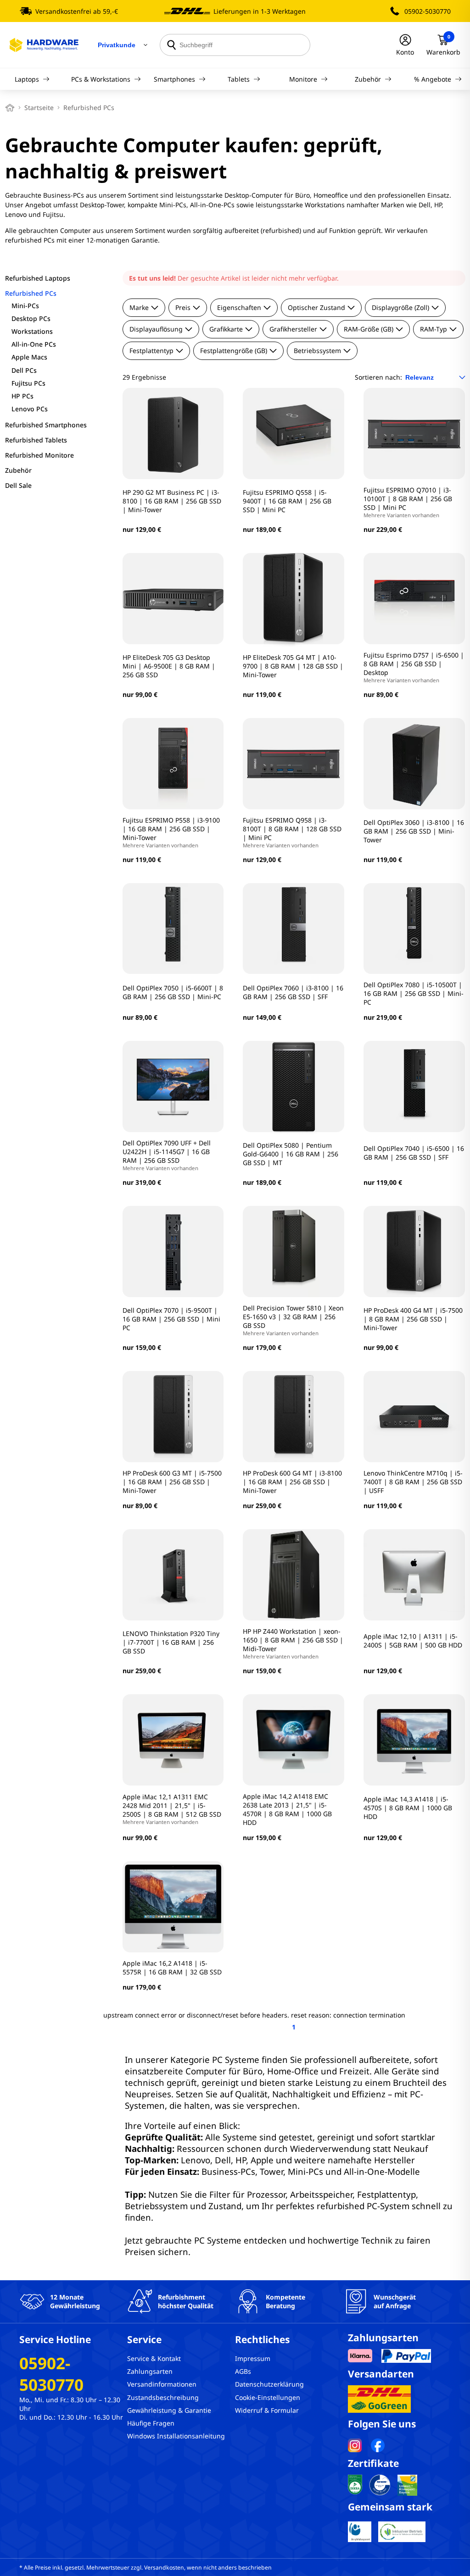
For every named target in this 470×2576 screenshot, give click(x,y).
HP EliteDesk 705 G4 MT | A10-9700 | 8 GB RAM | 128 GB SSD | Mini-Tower (293, 666)
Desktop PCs (31, 318)
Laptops (27, 79)
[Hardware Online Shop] (44, 45)
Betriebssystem (317, 351)
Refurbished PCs (31, 293)
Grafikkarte (226, 329)
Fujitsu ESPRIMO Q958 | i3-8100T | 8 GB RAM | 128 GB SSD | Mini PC (292, 832)
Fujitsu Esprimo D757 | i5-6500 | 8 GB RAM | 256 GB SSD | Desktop (414, 667)
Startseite (39, 108)
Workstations (32, 331)
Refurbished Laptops (38, 278)
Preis (183, 307)
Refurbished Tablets (36, 440)
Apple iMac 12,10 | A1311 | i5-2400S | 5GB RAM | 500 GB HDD (413, 1641)
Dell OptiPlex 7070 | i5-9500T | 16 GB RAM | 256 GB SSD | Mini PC (171, 1319)
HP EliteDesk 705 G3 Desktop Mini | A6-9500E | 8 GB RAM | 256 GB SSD (169, 666)
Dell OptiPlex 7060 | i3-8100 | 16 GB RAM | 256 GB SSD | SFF (293, 992)
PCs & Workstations (101, 79)
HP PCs (22, 396)
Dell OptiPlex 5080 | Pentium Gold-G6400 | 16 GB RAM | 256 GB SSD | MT (291, 1154)
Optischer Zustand (316, 307)
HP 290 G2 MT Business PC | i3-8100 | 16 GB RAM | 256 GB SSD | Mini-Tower (172, 501)
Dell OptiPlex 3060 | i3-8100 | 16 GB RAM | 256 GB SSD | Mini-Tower (414, 831)
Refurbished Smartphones (46, 425)
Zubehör (368, 79)
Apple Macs (29, 357)
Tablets (239, 79)
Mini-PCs (25, 306)
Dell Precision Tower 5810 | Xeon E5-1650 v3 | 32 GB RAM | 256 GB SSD (293, 1320)
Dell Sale (18, 485)
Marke (139, 307)
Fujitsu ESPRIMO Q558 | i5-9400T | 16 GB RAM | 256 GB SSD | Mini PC (287, 501)
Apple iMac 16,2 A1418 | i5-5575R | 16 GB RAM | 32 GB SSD (172, 1968)
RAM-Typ (434, 329)
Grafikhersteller (293, 329)
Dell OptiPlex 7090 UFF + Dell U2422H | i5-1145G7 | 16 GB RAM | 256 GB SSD (167, 1155)
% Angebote (433, 79)
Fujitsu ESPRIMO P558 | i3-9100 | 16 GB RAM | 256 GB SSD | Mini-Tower (171, 832)
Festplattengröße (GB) (234, 351)
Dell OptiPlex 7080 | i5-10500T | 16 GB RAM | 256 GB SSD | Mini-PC (414, 993)
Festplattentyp (151, 351)
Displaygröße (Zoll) (400, 307)
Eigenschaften (239, 307)
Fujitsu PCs (28, 383)
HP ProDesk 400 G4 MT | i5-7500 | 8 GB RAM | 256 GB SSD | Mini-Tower (413, 1319)
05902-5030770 (428, 11)
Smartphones (174, 79)
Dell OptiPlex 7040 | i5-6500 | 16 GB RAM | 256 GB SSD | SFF (414, 1153)
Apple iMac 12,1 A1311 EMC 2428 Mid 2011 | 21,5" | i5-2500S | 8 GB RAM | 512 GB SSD (172, 1809)
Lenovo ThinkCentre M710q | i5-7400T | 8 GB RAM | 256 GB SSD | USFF (413, 1482)
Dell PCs (24, 370)
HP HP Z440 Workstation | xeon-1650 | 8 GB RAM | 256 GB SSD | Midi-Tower (293, 1643)
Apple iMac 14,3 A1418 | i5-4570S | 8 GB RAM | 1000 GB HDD (408, 1808)
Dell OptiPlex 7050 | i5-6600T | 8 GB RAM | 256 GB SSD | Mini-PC (173, 992)
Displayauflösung (156, 329)
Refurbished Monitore (39, 455)
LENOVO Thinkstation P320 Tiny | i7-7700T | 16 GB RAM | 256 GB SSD (171, 1642)
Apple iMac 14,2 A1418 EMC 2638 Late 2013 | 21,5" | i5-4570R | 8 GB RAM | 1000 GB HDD (287, 1809)
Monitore (303, 79)
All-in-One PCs (34, 344)
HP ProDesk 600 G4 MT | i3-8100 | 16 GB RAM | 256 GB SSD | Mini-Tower (292, 1482)
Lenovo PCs (30, 409)
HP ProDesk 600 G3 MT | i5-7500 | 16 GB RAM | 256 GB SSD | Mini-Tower (172, 1482)
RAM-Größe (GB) (369, 329)
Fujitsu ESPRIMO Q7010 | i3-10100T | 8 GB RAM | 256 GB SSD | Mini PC (408, 502)
